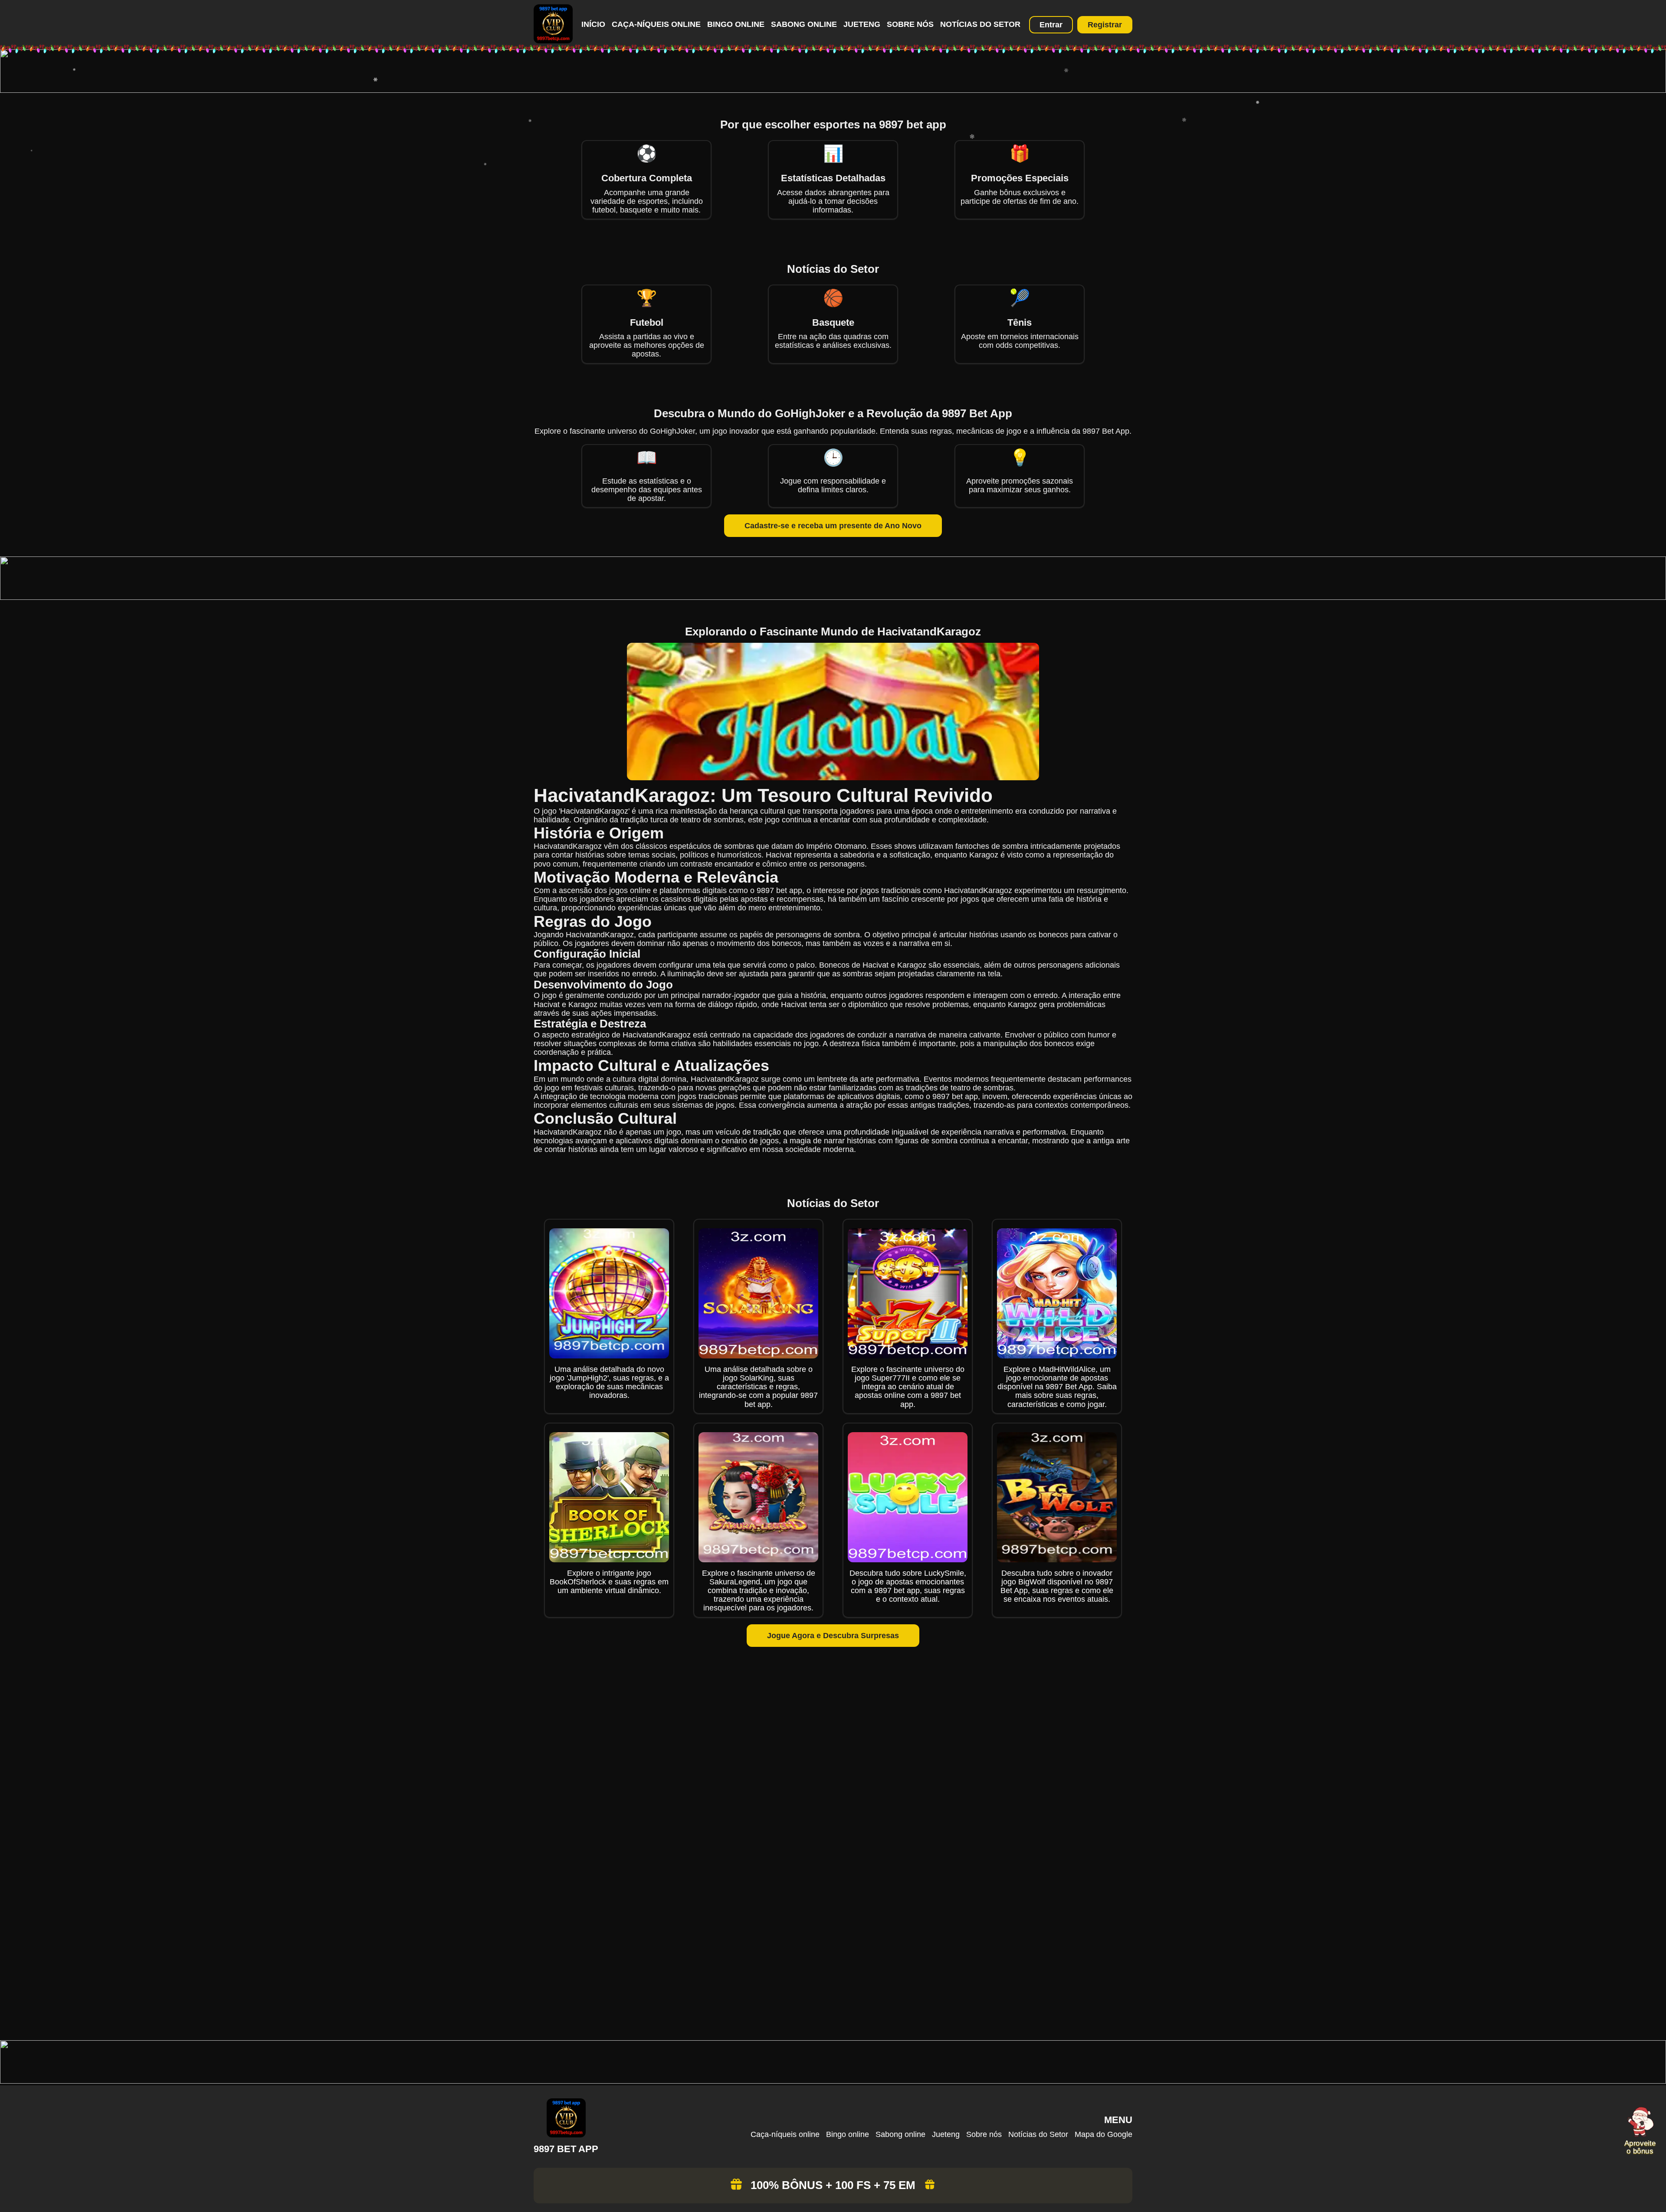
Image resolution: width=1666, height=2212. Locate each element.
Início (593, 24)
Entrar (1051, 25)
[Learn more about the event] (833, 90)
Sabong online (804, 24)
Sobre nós (910, 24)
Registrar (1105, 25)
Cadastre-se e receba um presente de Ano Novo (833, 526)
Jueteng (862, 24)
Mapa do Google (1104, 2134)
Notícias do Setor (980, 24)
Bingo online (736, 24)
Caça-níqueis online (656, 24)
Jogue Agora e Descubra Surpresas (833, 1636)
